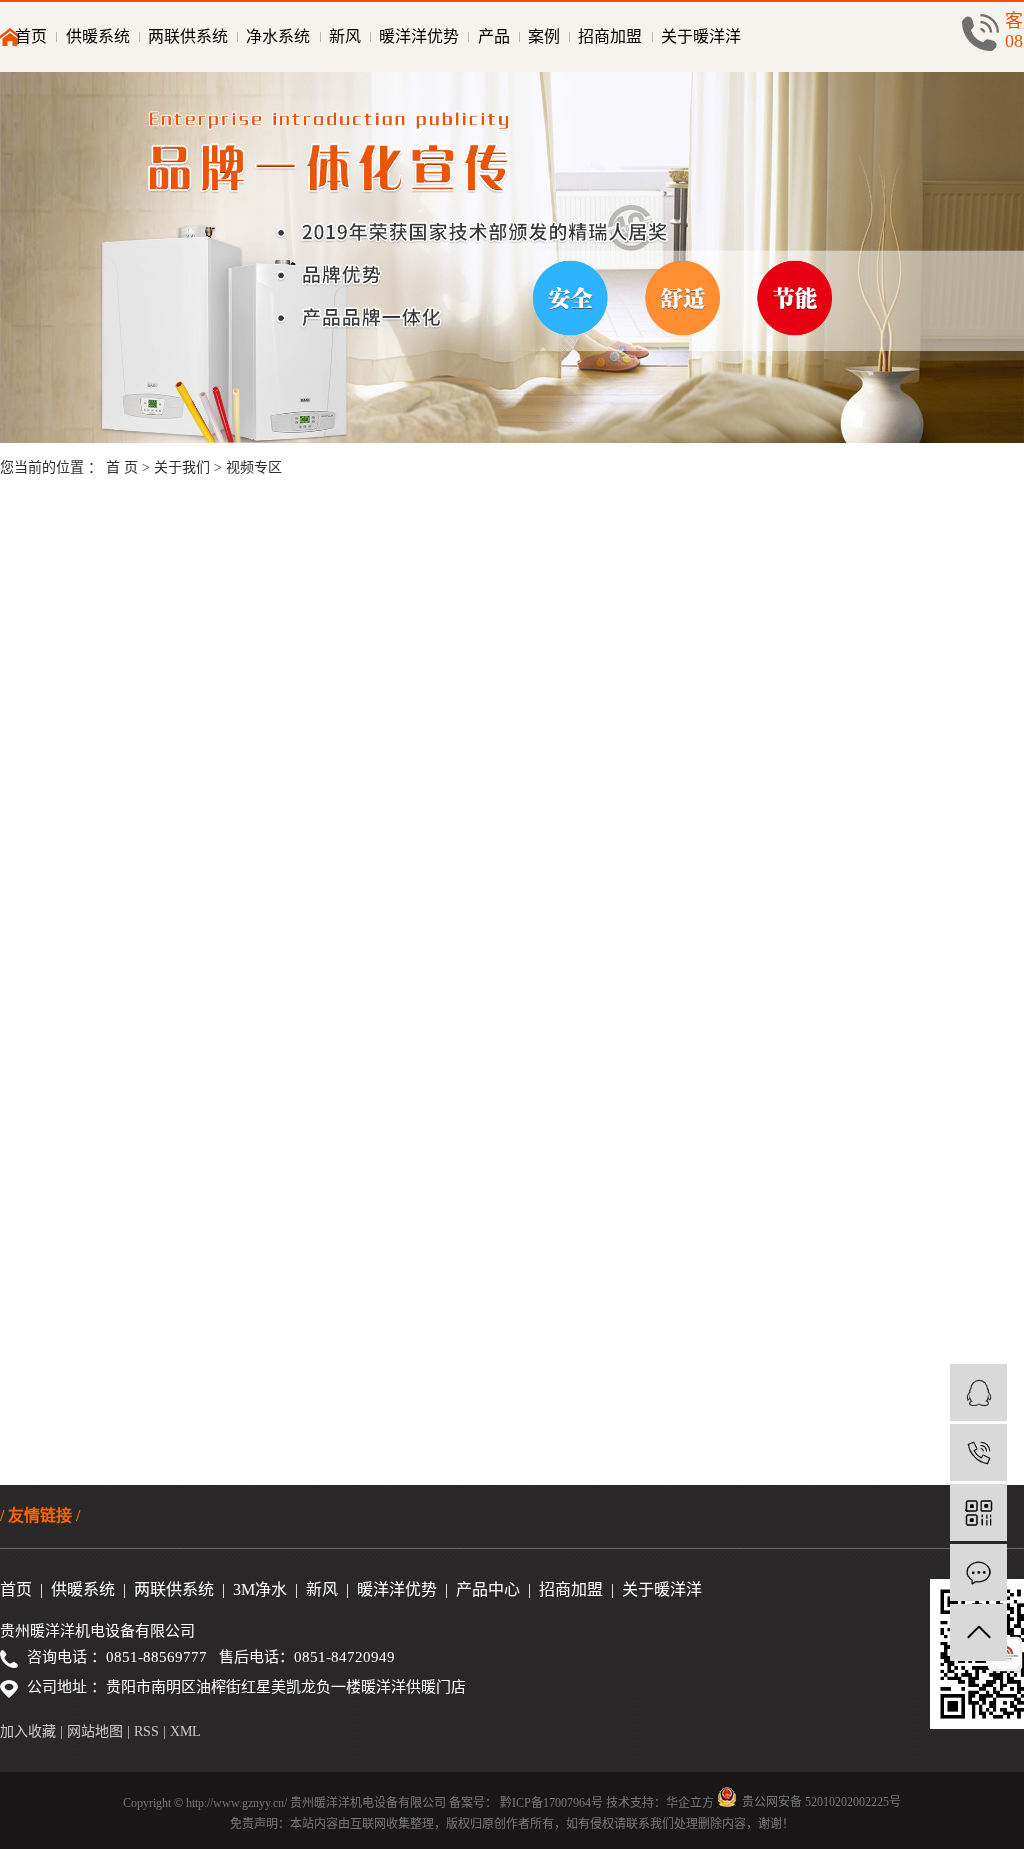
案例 (544, 36)
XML (185, 1731)
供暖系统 (98, 36)
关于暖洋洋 (701, 36)
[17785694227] (978, 1452)
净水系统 (278, 36)
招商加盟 (610, 36)
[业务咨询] (978, 1392)
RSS (146, 1731)
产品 (494, 36)
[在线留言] (978, 1572)
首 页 (122, 467)
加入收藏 (28, 1731)
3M (244, 1589)
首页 (31, 36)
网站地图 (97, 1731)
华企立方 (690, 1803)
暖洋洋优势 (419, 36)
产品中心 (488, 1589)
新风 (345, 36)
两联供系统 (188, 36)
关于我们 (184, 467)
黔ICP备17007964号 (551, 1803)
